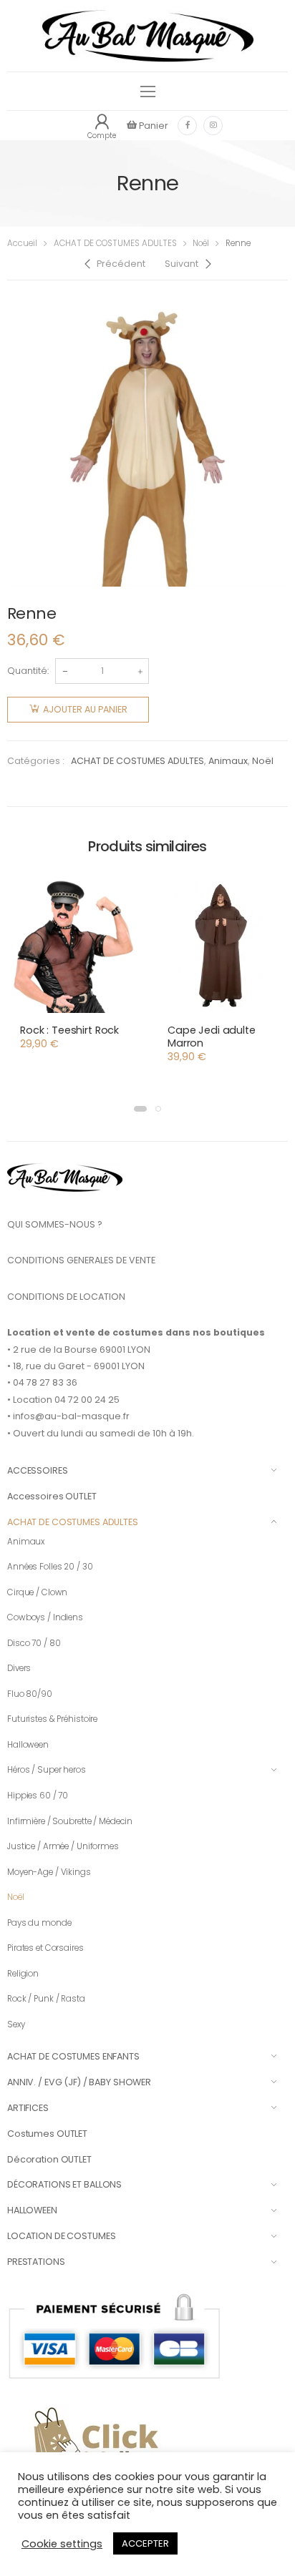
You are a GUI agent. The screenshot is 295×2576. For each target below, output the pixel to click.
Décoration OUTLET (49, 2159)
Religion (23, 1974)
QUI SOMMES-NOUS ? (55, 1224)
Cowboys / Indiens (45, 1617)
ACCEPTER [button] (145, 2543)
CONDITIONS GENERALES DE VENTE (81, 1260)
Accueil (22, 243)
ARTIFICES (28, 2108)
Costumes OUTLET (47, 2134)
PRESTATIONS (36, 2262)
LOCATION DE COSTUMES (61, 2236)
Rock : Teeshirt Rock (69, 1030)
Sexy (16, 2024)
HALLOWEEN (32, 2210)
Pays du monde (39, 1923)
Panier (153, 126)
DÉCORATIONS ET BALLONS (64, 2184)
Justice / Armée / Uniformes (63, 1846)
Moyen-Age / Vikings (49, 1872)
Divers (19, 1668)
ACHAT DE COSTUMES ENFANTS (73, 2056)
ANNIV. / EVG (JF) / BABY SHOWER (79, 2082)
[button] (140, 1109)
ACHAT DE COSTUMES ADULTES (115, 243)
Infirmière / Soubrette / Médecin (70, 1821)
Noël (201, 243)
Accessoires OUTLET (52, 1496)
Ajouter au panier (85, 709)
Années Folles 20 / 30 (50, 1567)
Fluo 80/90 (30, 1694)
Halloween (28, 1745)
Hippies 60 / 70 (38, 1796)
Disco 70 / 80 (34, 1643)
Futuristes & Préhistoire (52, 1719)
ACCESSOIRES (38, 1470)
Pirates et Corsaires (45, 1948)
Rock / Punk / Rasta (46, 1999)
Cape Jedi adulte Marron (212, 1037)
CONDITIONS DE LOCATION (66, 1297)
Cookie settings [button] (62, 2544)
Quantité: (28, 671)
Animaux (228, 761)
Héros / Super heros (47, 1770)
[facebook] (187, 126)
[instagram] (213, 126)
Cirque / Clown (37, 1592)
